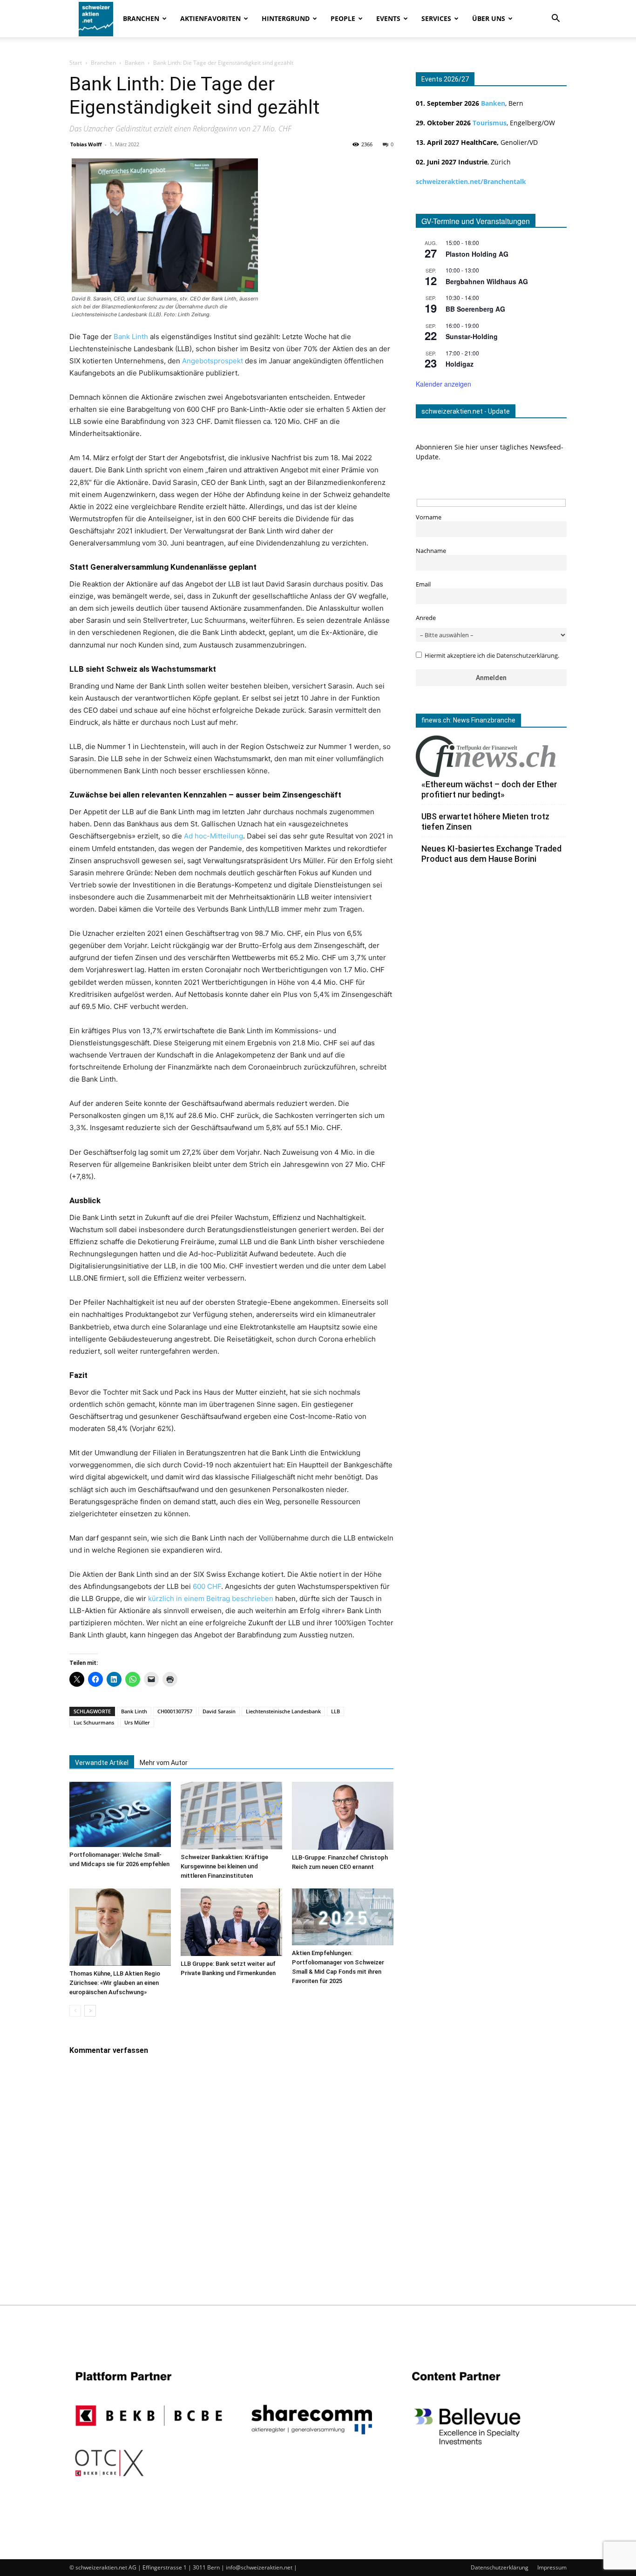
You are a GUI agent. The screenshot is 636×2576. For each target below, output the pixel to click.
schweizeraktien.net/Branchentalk (471, 181)
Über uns (489, 18)
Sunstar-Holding (472, 336)
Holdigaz (460, 364)
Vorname (429, 517)
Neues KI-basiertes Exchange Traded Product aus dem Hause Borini (491, 854)
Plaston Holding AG (477, 254)
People (343, 18)
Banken (135, 63)
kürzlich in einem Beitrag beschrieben (211, 1598)
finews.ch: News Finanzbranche (468, 720)
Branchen (141, 18)
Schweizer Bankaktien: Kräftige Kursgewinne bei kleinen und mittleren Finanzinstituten (224, 1866)
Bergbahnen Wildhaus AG (487, 281)
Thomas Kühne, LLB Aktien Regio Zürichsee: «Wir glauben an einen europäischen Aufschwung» (115, 1983)
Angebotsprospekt (213, 361)
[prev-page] (75, 2011)
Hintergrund (286, 18)
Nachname (431, 551)
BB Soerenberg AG (475, 309)
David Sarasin (219, 1711)
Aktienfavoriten (210, 18)
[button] (555, 19)
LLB (335, 1711)
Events (388, 18)
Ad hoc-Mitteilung (213, 836)
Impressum (552, 2567)
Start (76, 63)
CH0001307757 (175, 1711)
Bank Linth (130, 337)
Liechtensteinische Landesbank (283, 1711)
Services (436, 18)
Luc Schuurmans (94, 1722)
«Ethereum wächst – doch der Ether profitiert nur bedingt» (489, 789)
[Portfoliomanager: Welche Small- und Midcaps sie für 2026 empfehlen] (120, 1814)
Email (423, 584)
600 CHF (207, 1586)
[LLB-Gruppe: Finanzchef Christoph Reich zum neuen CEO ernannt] (343, 1816)
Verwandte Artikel (102, 1763)
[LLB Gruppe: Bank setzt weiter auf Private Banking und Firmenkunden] (231, 1922)
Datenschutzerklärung (500, 2567)
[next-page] (90, 2011)
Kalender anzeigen (443, 384)
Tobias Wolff (86, 144)
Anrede (426, 618)
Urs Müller (137, 1722)
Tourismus (490, 123)
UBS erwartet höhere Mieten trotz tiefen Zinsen (485, 821)
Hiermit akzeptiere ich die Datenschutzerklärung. (492, 656)
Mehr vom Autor (164, 1763)
